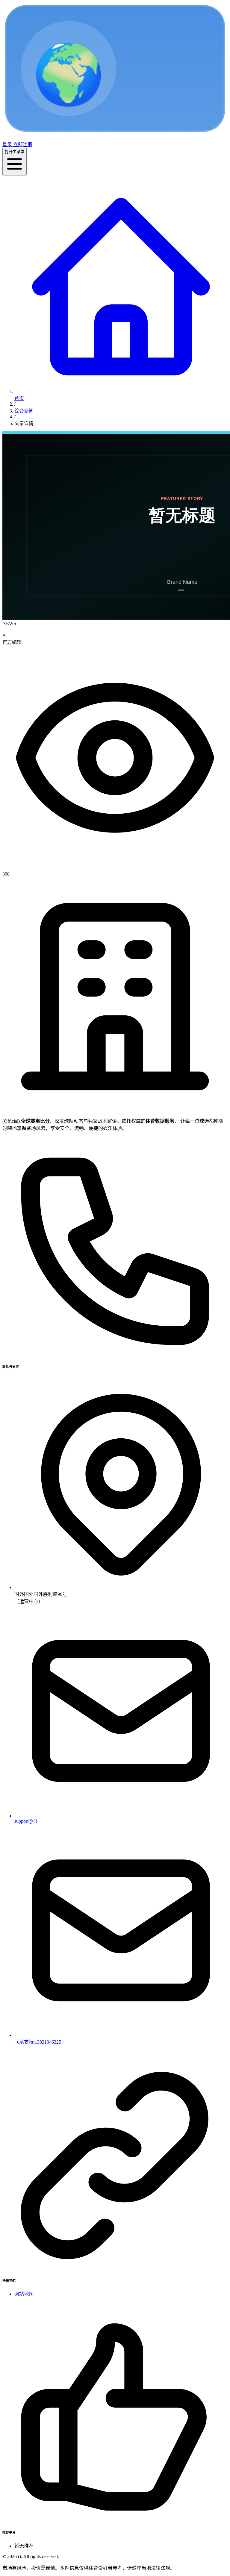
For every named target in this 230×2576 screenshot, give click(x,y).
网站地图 (24, 2294)
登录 (7, 145)
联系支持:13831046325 (38, 2042)
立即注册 (22, 145)
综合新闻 (24, 411)
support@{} (26, 1821)
